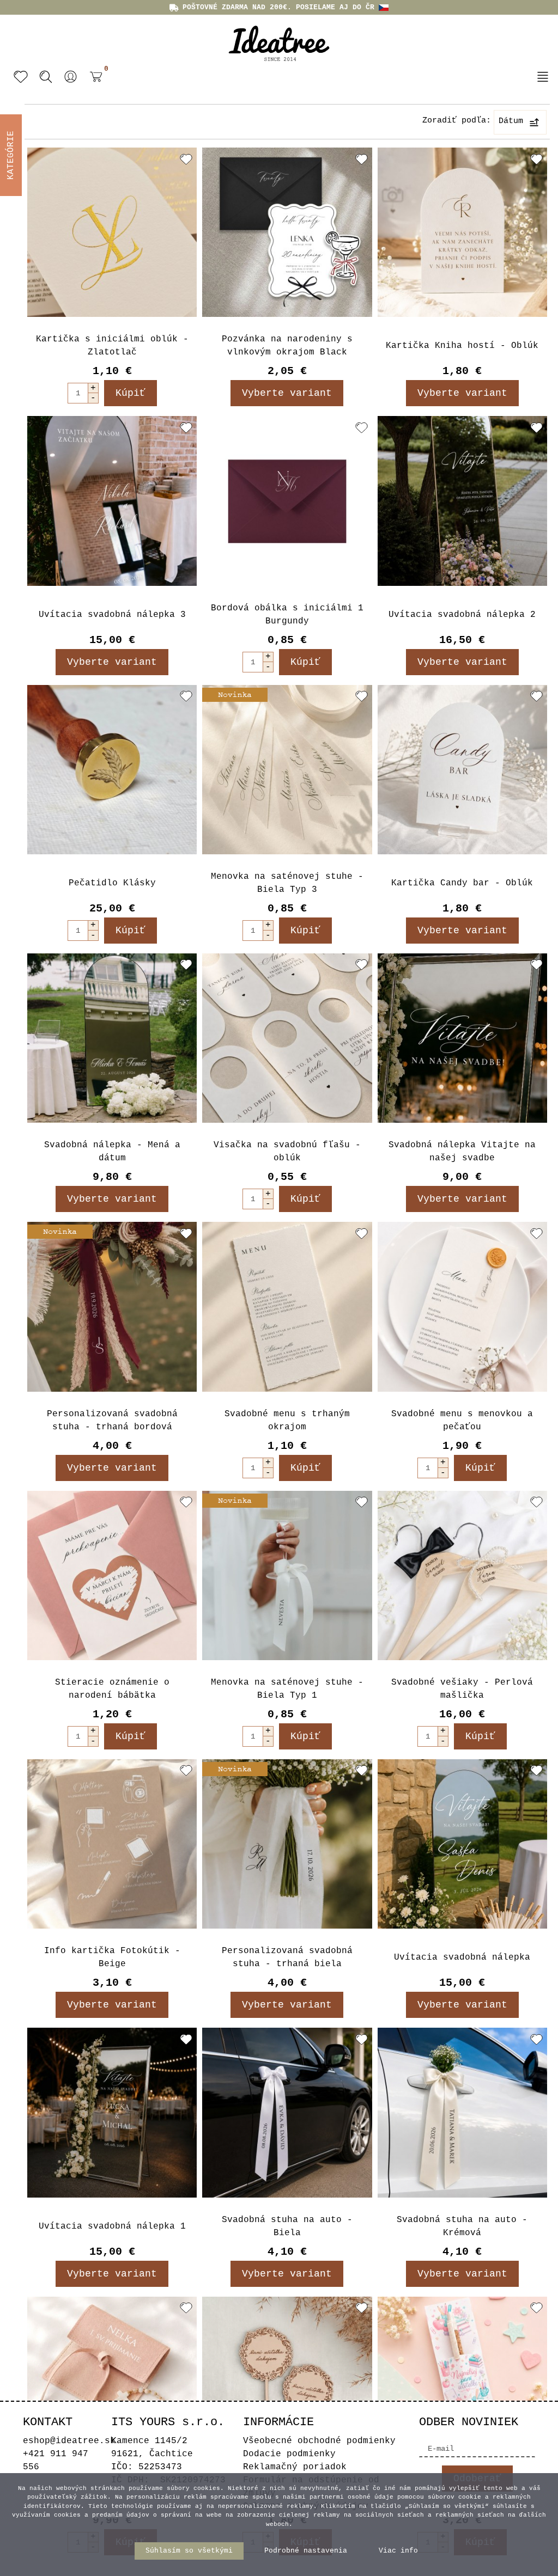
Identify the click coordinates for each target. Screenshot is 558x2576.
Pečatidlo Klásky (112, 883)
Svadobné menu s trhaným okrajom (287, 1421)
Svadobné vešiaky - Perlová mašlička (462, 1689)
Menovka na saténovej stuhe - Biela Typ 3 (287, 883)
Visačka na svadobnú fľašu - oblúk (287, 1152)
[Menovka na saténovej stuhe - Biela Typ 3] (287, 770)
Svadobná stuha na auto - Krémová (462, 2226)
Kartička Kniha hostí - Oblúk (462, 346)
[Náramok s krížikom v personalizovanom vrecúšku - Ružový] (112, 2381)
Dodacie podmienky (289, 2454)
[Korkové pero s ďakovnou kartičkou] (462, 2381)
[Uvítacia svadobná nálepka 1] (112, 2112)
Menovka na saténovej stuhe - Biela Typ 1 (287, 1689)
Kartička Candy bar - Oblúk (462, 883)
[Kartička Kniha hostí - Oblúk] (462, 232)
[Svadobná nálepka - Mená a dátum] (112, 1038)
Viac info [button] (398, 2551)
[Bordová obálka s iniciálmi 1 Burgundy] (287, 501)
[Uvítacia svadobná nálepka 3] (112, 501)
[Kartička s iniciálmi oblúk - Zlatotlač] (112, 232)
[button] (71, 77)
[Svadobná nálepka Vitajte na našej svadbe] (462, 1038)
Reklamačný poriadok (295, 2467)
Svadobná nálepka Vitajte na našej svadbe (462, 1152)
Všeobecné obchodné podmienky (319, 2441)
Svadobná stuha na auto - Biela (287, 2226)
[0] (93, 85)
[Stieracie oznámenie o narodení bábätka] (112, 1575)
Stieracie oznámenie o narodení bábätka (112, 1689)
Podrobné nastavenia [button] (306, 2551)
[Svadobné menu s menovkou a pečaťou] (462, 1307)
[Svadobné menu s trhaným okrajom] (287, 1307)
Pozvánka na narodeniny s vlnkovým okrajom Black (287, 346)
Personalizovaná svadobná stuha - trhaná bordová (112, 1421)
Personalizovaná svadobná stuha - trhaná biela (287, 1957)
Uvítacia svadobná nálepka (462, 1957)
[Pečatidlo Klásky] (112, 770)
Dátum (511, 121)
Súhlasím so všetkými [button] (189, 2551)
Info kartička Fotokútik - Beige (112, 1957)
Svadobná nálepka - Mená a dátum (112, 1152)
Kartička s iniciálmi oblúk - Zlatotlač (112, 346)
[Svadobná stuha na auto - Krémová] (462, 2112)
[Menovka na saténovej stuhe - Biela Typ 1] (287, 1575)
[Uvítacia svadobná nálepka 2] (462, 501)
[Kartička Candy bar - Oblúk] (462, 770)
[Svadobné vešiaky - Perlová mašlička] (462, 1575)
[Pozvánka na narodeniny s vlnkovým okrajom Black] (287, 232)
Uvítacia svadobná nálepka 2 (462, 615)
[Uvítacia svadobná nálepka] (462, 1844)
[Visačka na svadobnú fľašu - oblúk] (287, 1038)
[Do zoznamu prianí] (186, 159)
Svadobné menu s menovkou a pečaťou (462, 1421)
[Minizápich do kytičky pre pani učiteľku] (287, 2381)
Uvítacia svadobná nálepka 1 (112, 2226)
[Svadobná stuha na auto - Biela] (287, 2112)
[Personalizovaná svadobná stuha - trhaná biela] (287, 1844)
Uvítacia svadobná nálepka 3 (112, 615)
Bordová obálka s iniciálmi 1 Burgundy (287, 615)
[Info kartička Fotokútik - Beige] (112, 1844)
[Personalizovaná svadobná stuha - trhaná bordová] (112, 1307)
